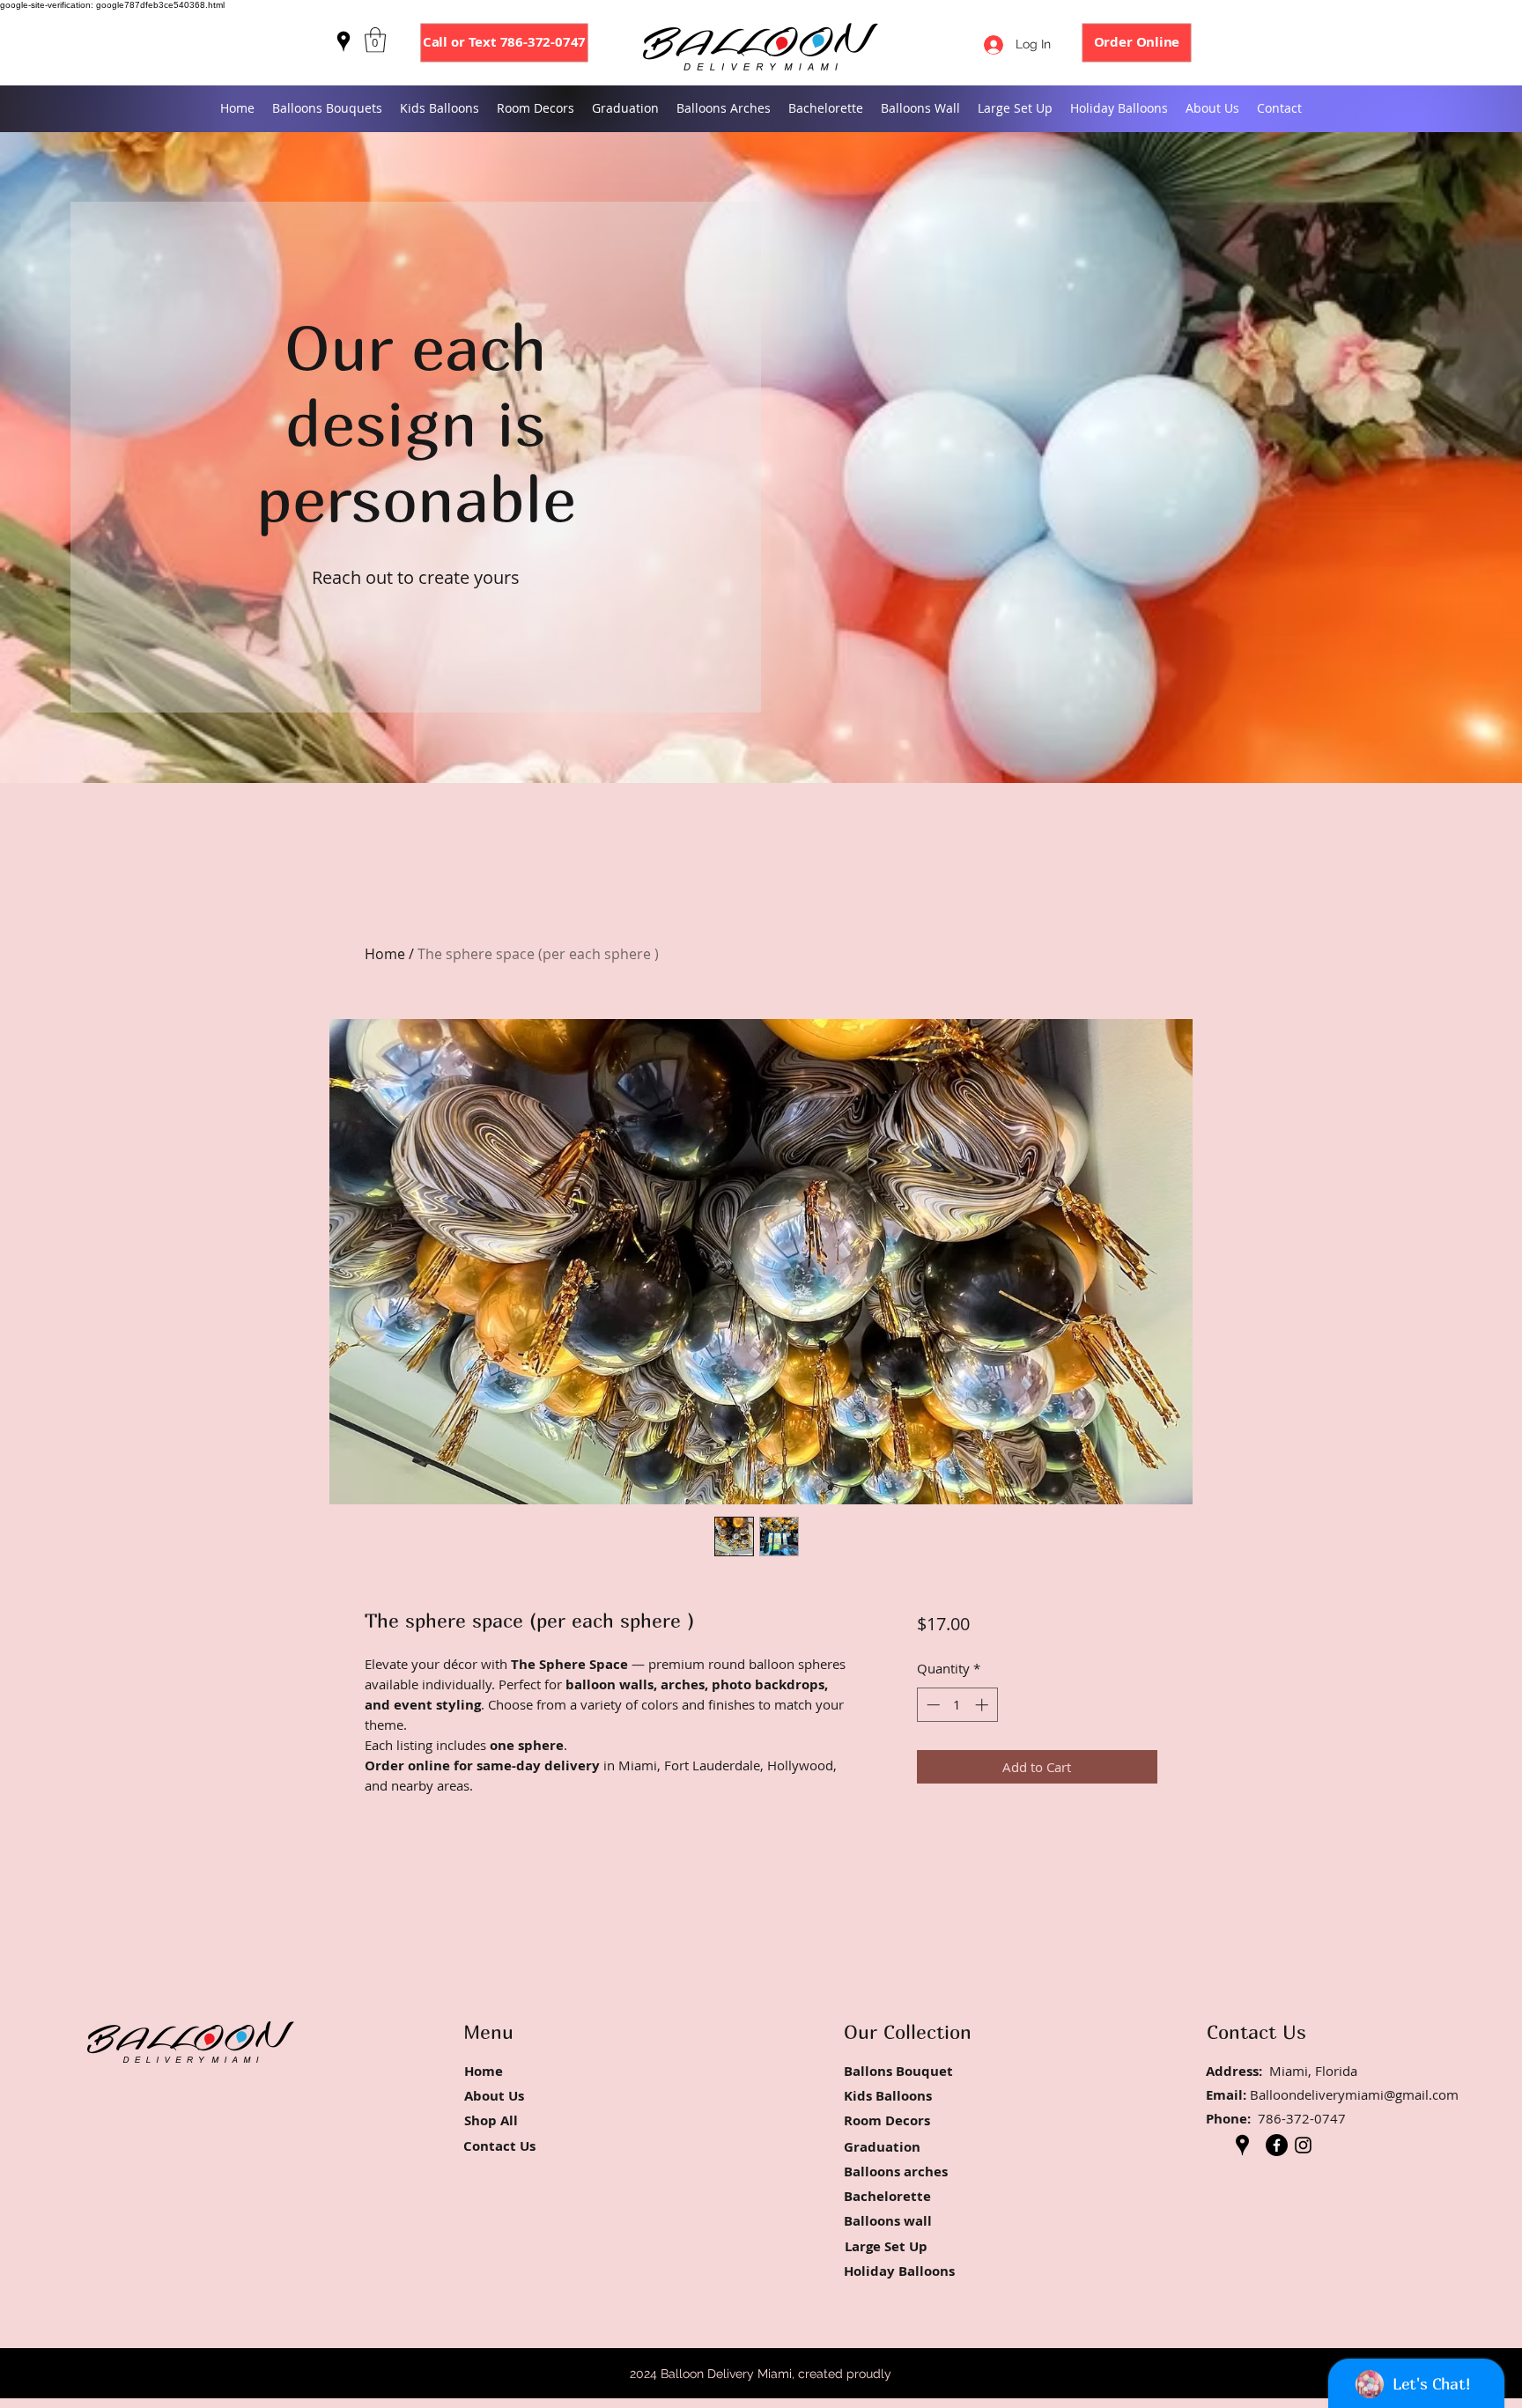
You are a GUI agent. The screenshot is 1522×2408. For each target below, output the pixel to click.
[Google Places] (344, 41)
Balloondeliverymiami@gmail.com (1354, 2094)
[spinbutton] (957, 1705)
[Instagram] (1303, 2145)
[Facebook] (1277, 2145)
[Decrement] (931, 1705)
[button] (375, 40)
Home (385, 954)
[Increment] (983, 1705)
